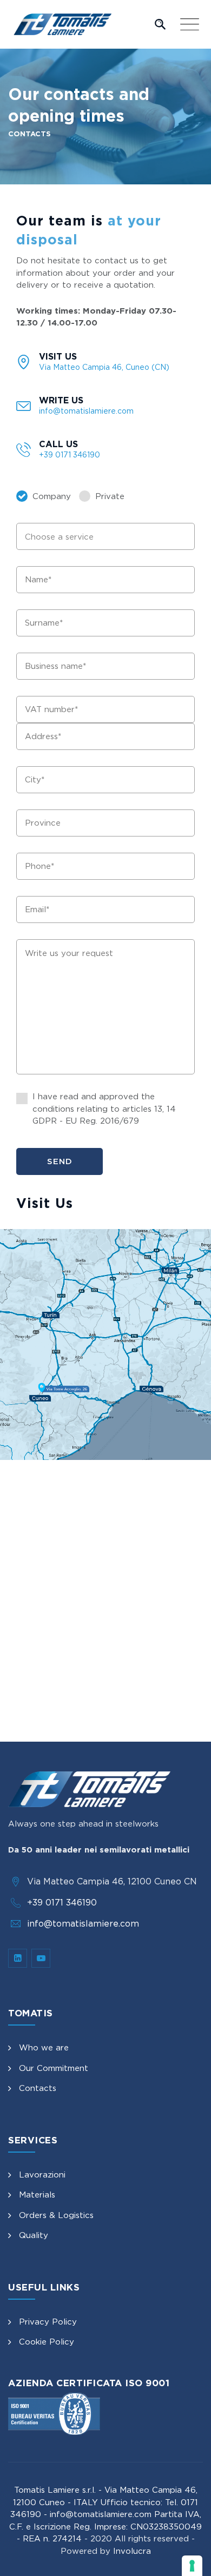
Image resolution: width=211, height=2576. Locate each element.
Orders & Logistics (56, 2215)
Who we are (44, 2047)
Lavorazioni (42, 2175)
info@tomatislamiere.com (83, 1923)
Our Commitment (54, 2068)
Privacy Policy (48, 2322)
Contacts (38, 2088)
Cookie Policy (47, 2342)
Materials (37, 2195)
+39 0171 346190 (62, 1902)
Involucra (132, 2551)
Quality (34, 2235)
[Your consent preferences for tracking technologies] (192, 2566)
